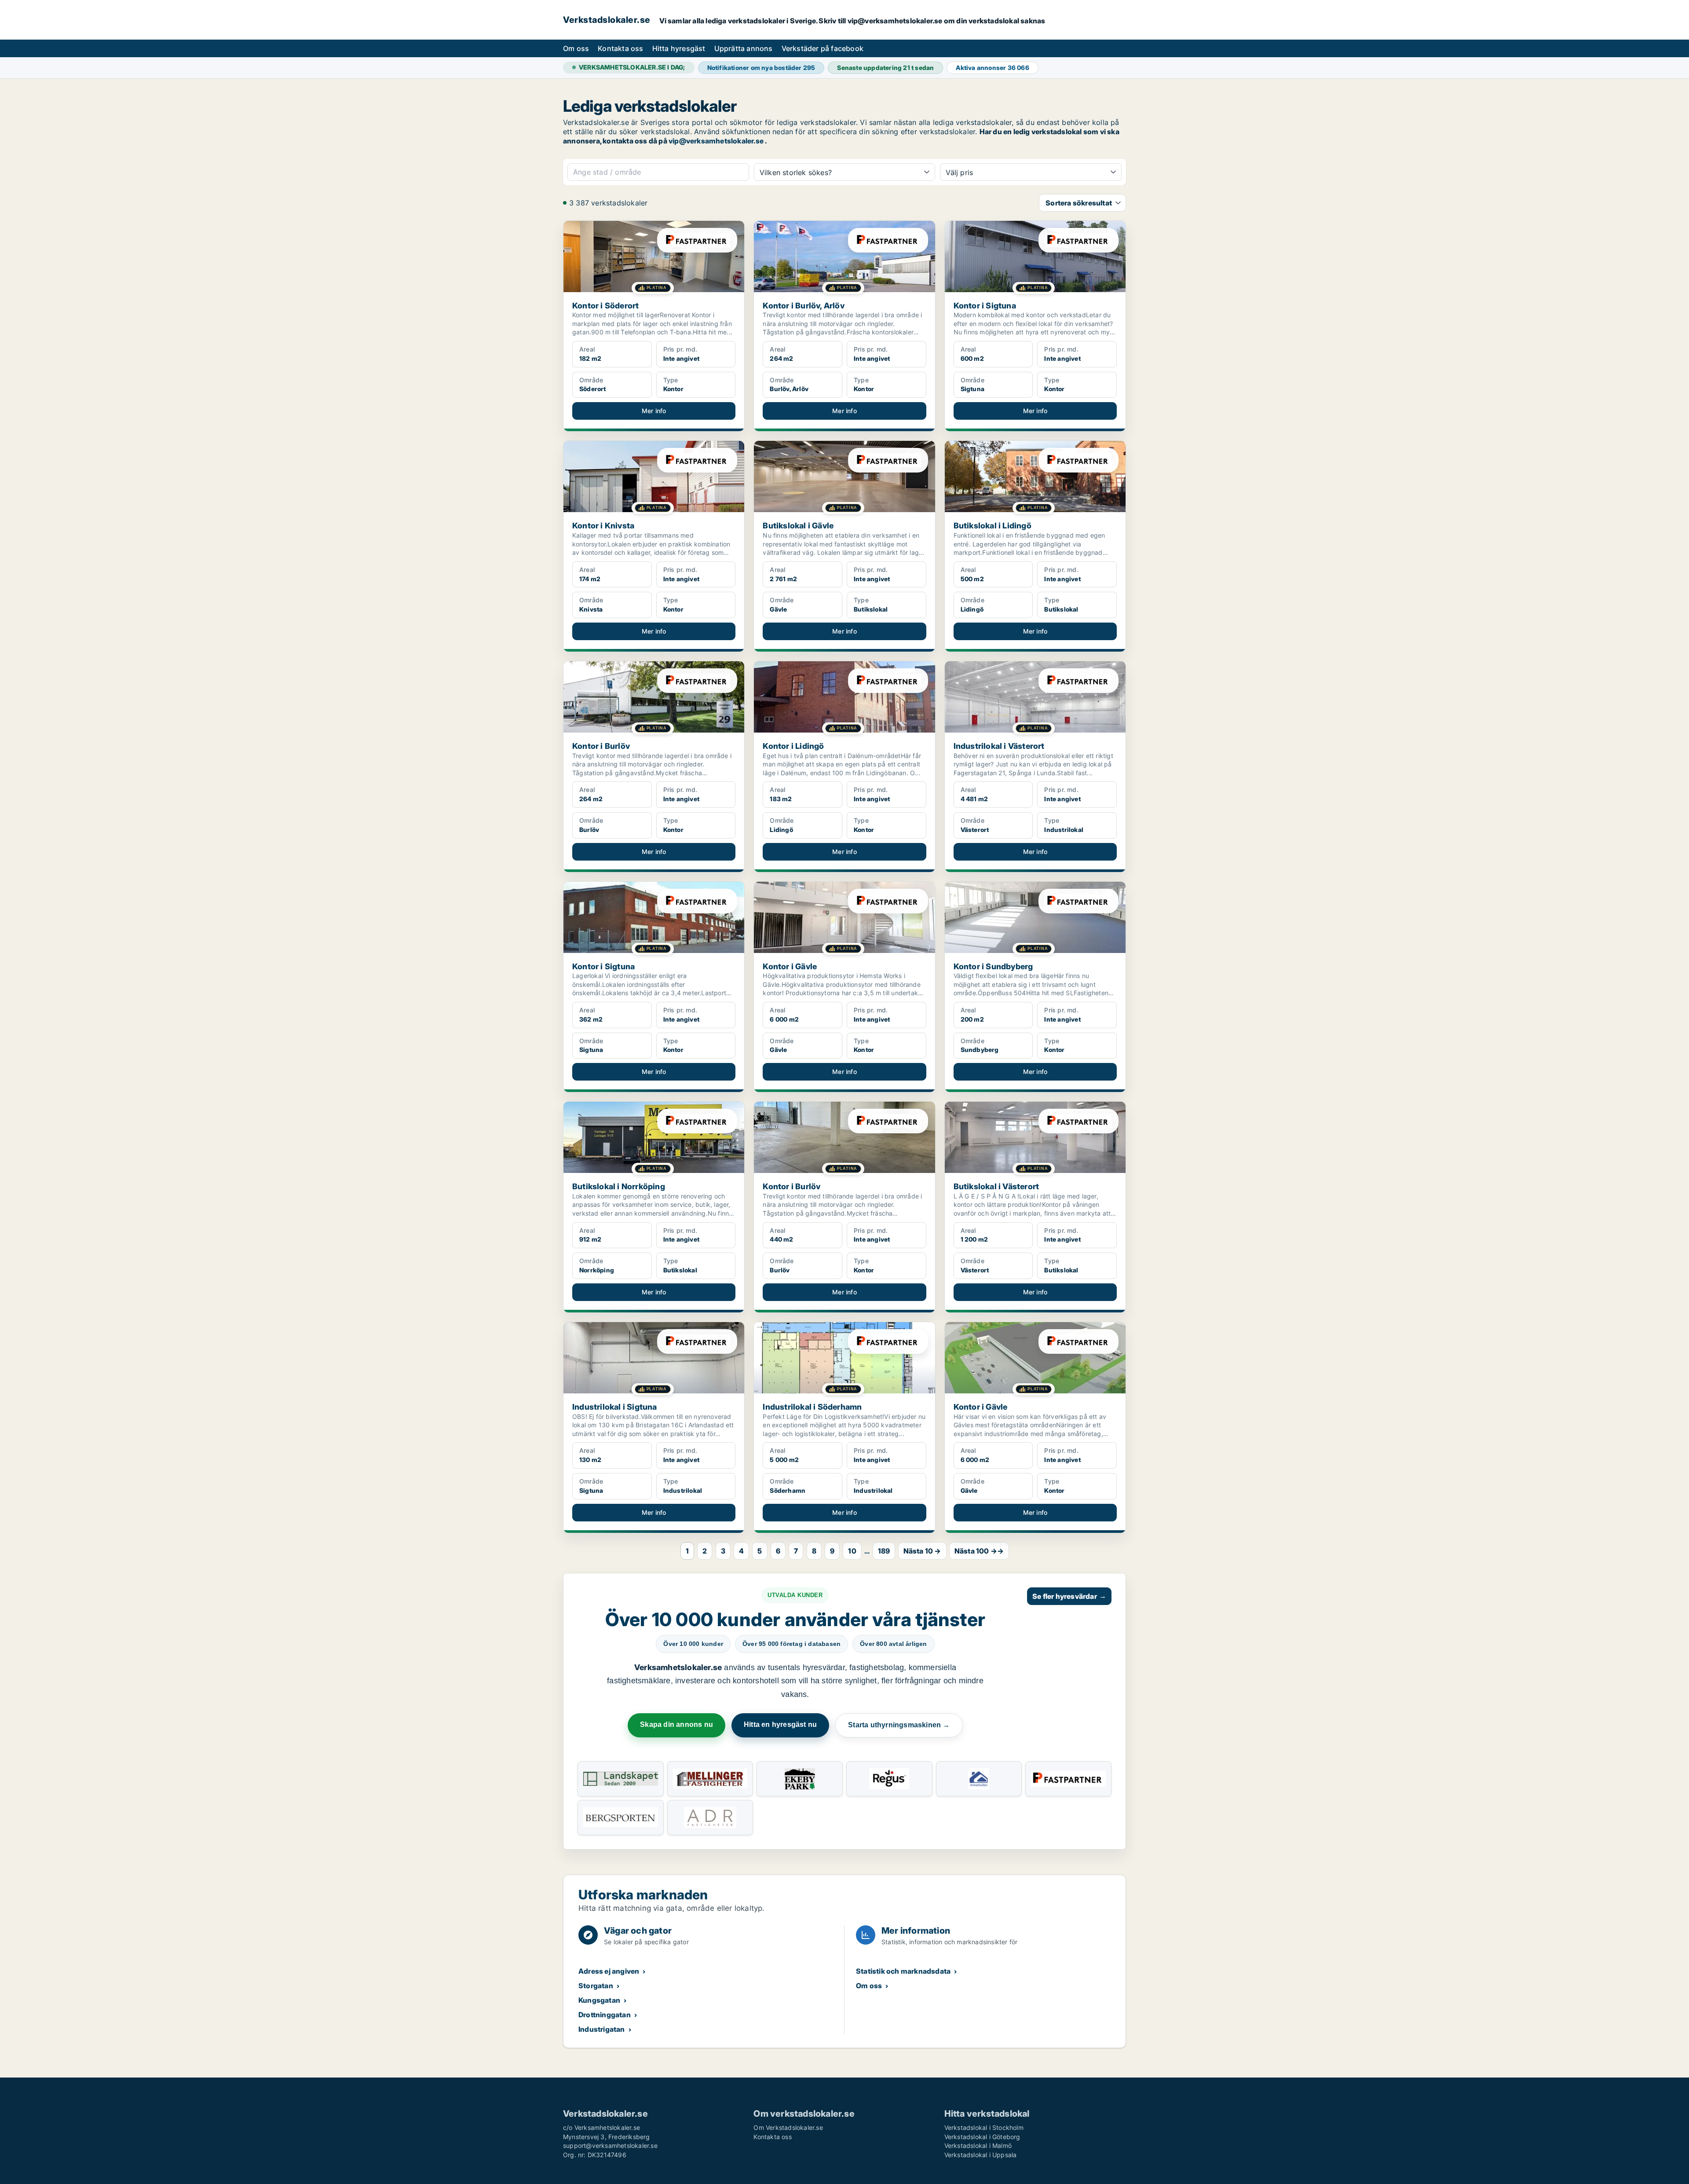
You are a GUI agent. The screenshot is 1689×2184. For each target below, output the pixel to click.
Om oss (576, 48)
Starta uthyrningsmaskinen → (899, 1725)
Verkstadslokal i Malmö (978, 2146)
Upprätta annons (744, 48)
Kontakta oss (620, 48)
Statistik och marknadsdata (903, 1971)
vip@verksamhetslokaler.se (716, 141)
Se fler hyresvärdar (1069, 1596)
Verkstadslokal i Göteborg (982, 2137)
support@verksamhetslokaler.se (610, 2146)
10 (852, 1551)
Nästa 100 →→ (979, 1551)
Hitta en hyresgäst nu (780, 1724)
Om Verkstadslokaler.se (788, 2127)
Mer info (654, 411)
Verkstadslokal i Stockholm (984, 2127)
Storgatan (596, 1986)
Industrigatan (602, 2029)
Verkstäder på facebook (823, 48)
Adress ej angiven (609, 1971)
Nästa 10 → (922, 1551)
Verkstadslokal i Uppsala (981, 2155)
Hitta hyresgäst (679, 48)
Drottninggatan (605, 2015)
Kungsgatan (599, 2000)
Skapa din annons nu (676, 1724)
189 (884, 1551)
